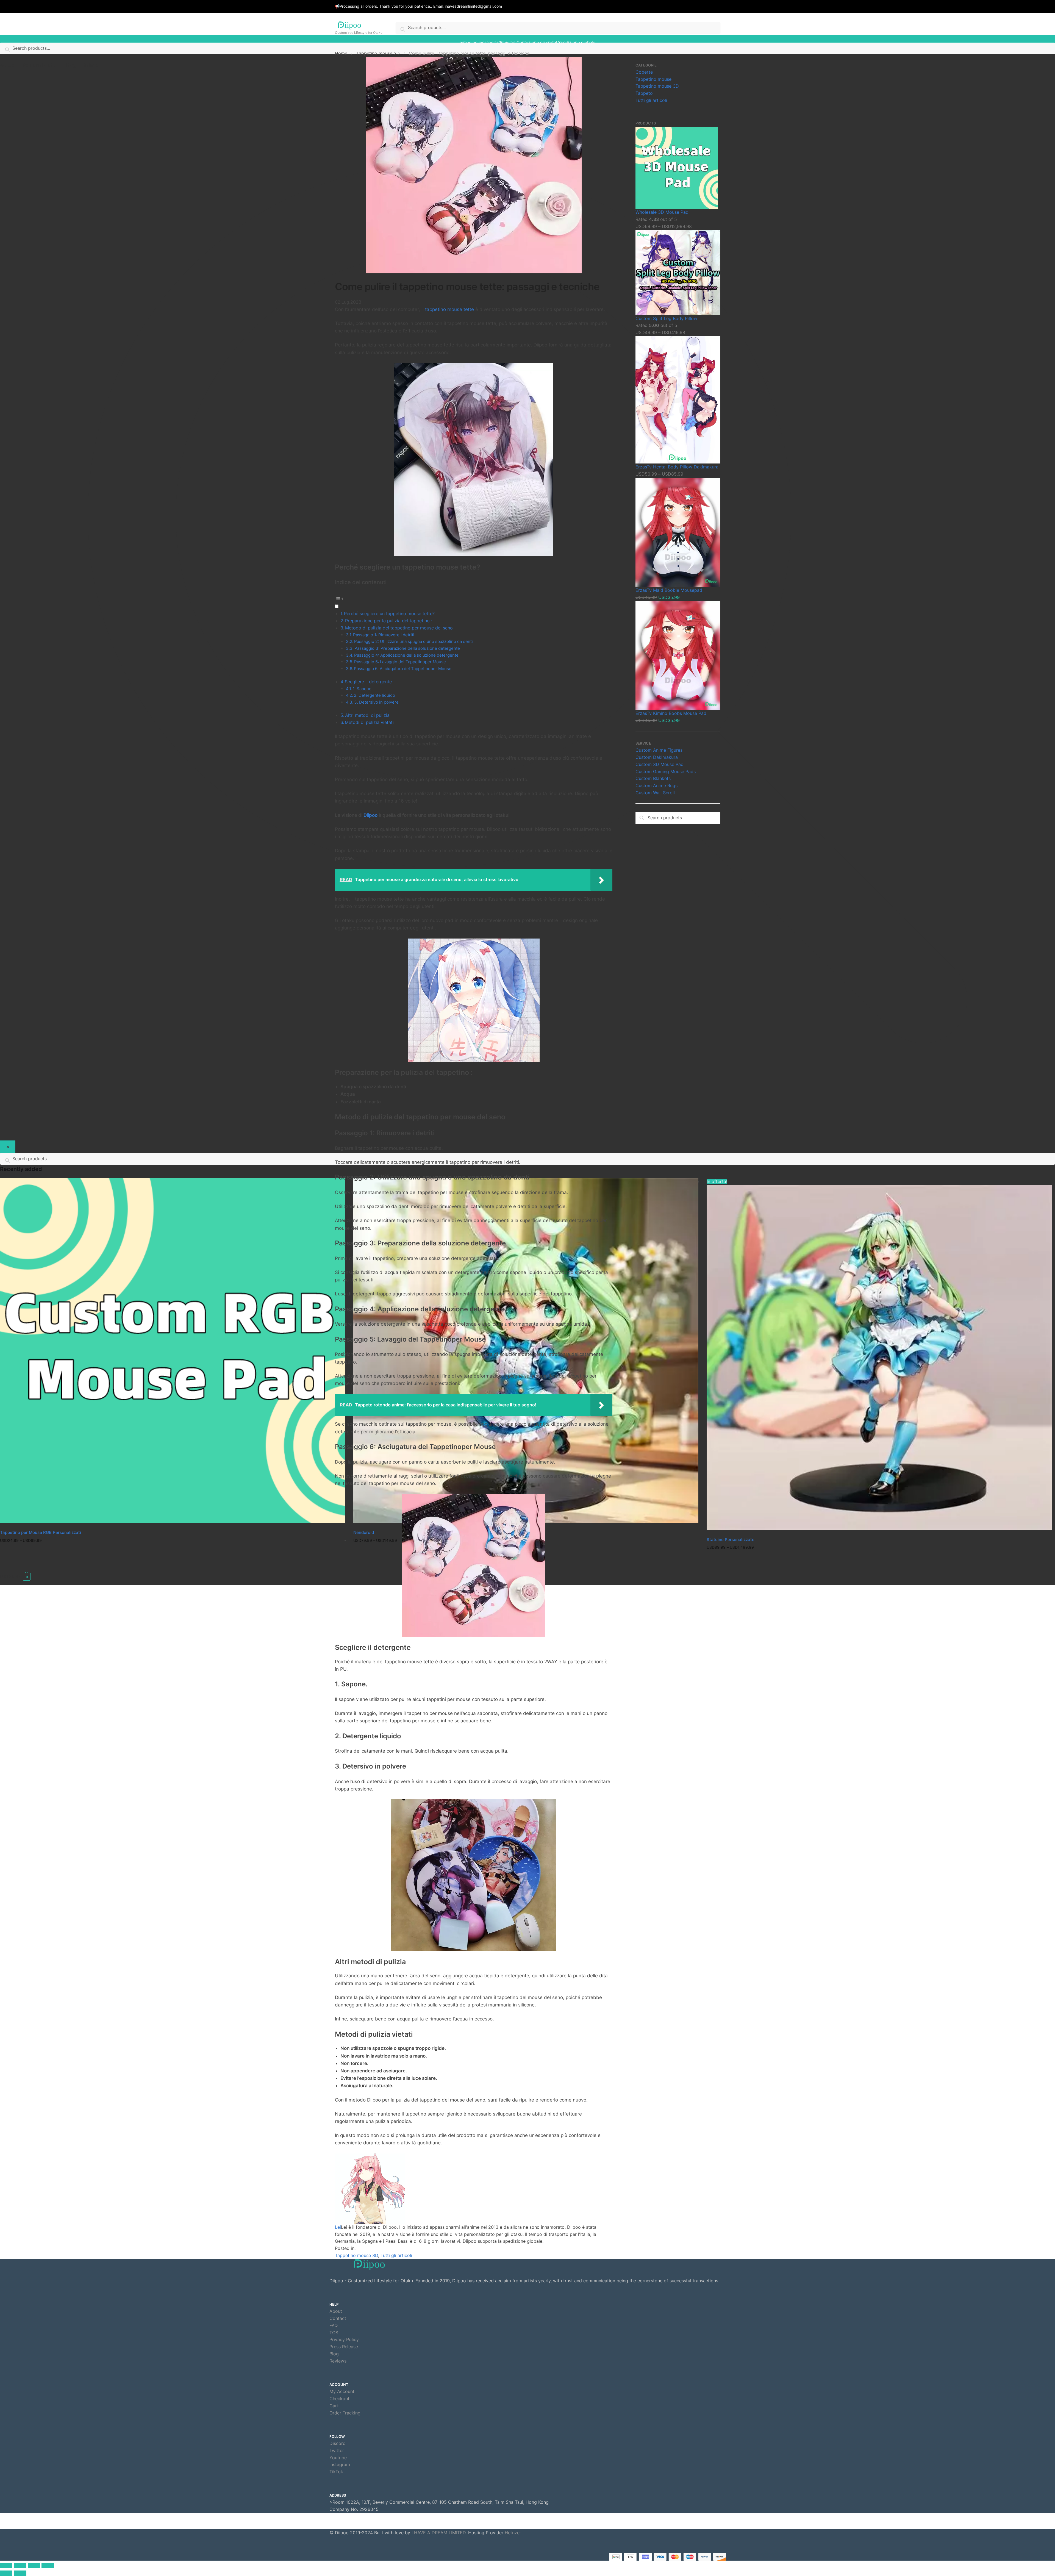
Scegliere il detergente (368, 682)
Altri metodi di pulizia (367, 715)
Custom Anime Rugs (656, 785)
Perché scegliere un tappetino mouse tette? (389, 614)
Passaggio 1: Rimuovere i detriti (384, 635)
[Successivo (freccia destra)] (20, 2573)
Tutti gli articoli (396, 2255)
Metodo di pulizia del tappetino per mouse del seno (399, 628)
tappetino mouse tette (449, 309)
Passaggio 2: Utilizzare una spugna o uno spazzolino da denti (413, 641)
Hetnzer (513, 2533)
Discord (338, 2443)
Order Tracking (345, 2413)
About (336, 2311)
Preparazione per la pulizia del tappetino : (389, 621)
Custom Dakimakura (657, 757)
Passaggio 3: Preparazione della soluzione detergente (407, 648)
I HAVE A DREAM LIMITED (439, 2533)
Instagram (340, 2464)
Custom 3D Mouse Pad (660, 764)
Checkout (339, 2399)
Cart (334, 2406)
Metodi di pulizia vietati (369, 722)
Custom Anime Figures (659, 750)
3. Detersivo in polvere (376, 702)
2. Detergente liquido (374, 695)
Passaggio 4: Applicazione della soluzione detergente (406, 655)
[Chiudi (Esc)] (6, 2566)
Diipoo (370, 815)
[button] (474, 602)
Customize (173, 1556)
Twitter (337, 2450)
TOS (334, 2333)
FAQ (334, 2325)
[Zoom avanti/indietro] (48, 2566)
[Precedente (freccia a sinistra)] (6, 2573)
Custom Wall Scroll (655, 793)
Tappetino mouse (653, 79)
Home (341, 53)
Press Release (344, 2347)
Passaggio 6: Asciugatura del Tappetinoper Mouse (403, 669)
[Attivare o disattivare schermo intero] (34, 2566)
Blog (334, 2354)
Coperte (644, 72)
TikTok (336, 2472)
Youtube (338, 2458)
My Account (342, 2391)
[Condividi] (20, 2566)
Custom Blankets (653, 778)
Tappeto (644, 93)
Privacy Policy (344, 2339)
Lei (338, 2227)
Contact (338, 2318)
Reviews (338, 2361)
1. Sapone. (363, 689)
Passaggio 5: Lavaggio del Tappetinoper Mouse (400, 662)
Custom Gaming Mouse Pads (666, 771)
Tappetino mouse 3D (378, 53)
